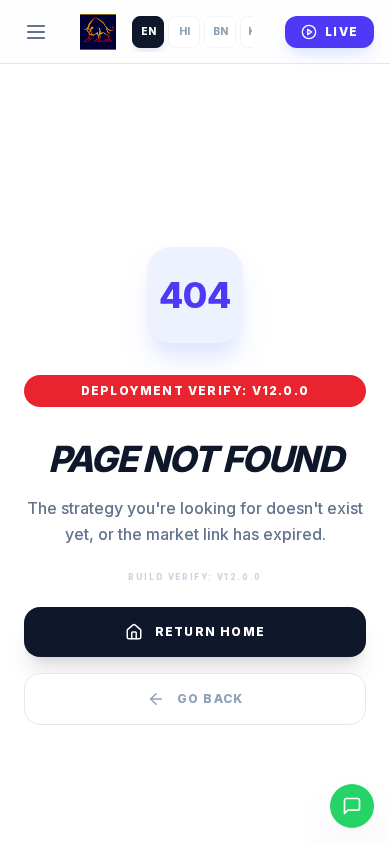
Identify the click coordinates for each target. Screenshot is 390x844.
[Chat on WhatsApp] (352, 806)
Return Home (210, 631)
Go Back (210, 698)
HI (184, 31)
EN (148, 31)
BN (220, 31)
